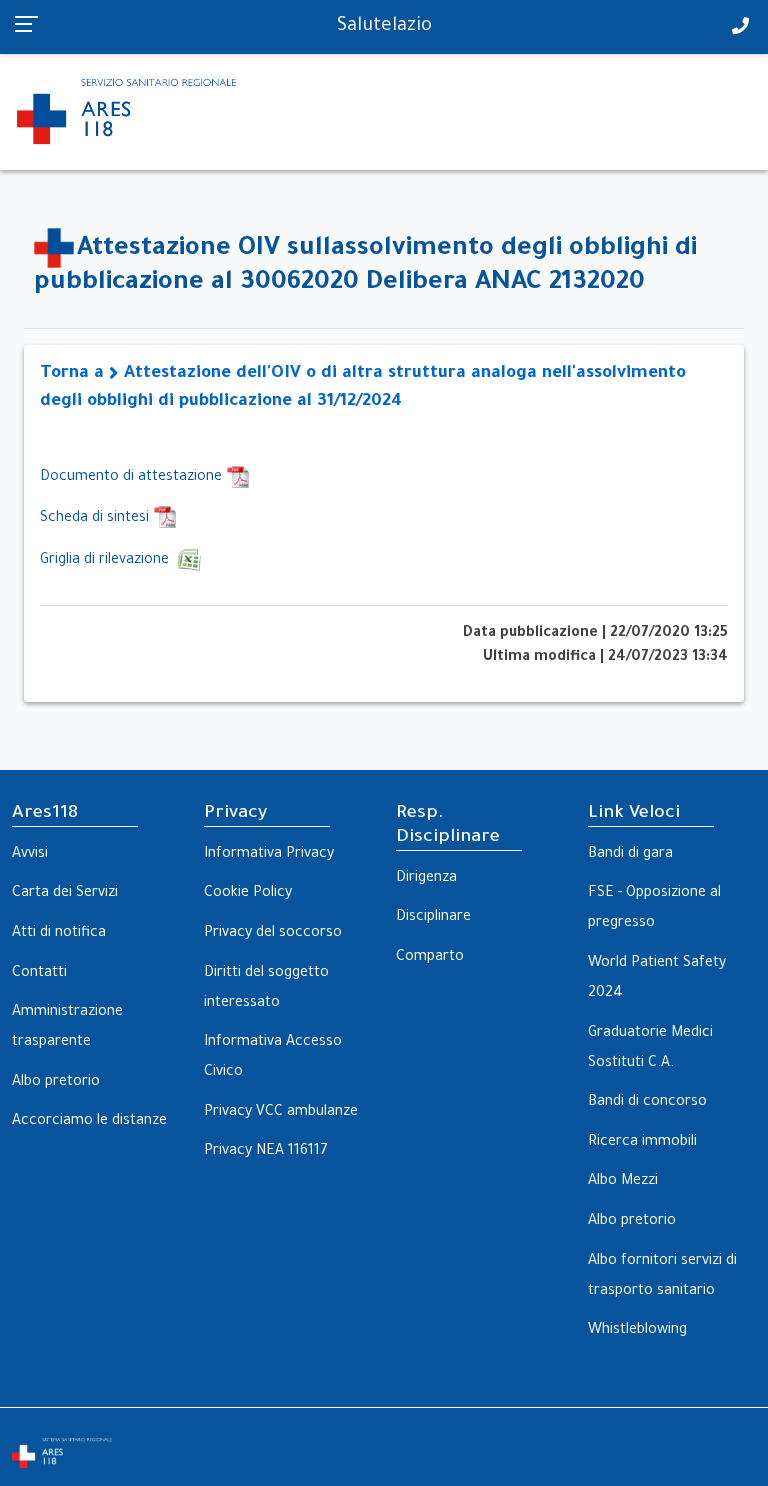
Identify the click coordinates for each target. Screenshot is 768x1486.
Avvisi (30, 855)
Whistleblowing (637, 1331)
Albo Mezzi (623, 1182)
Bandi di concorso (647, 1103)
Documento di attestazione (133, 478)
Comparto (430, 958)
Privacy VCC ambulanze (281, 1113)
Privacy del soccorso (273, 934)
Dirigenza (426, 879)
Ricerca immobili (642, 1143)
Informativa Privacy (269, 855)
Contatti (39, 974)
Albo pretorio (56, 1083)
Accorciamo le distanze (89, 1122)
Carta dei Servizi (65, 894)
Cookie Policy (248, 894)
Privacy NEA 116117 (266, 1152)
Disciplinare (433, 918)
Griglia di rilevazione (108, 561)
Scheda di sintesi (96, 519)
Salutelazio (384, 27)
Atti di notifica (59, 934)
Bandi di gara (630, 855)
